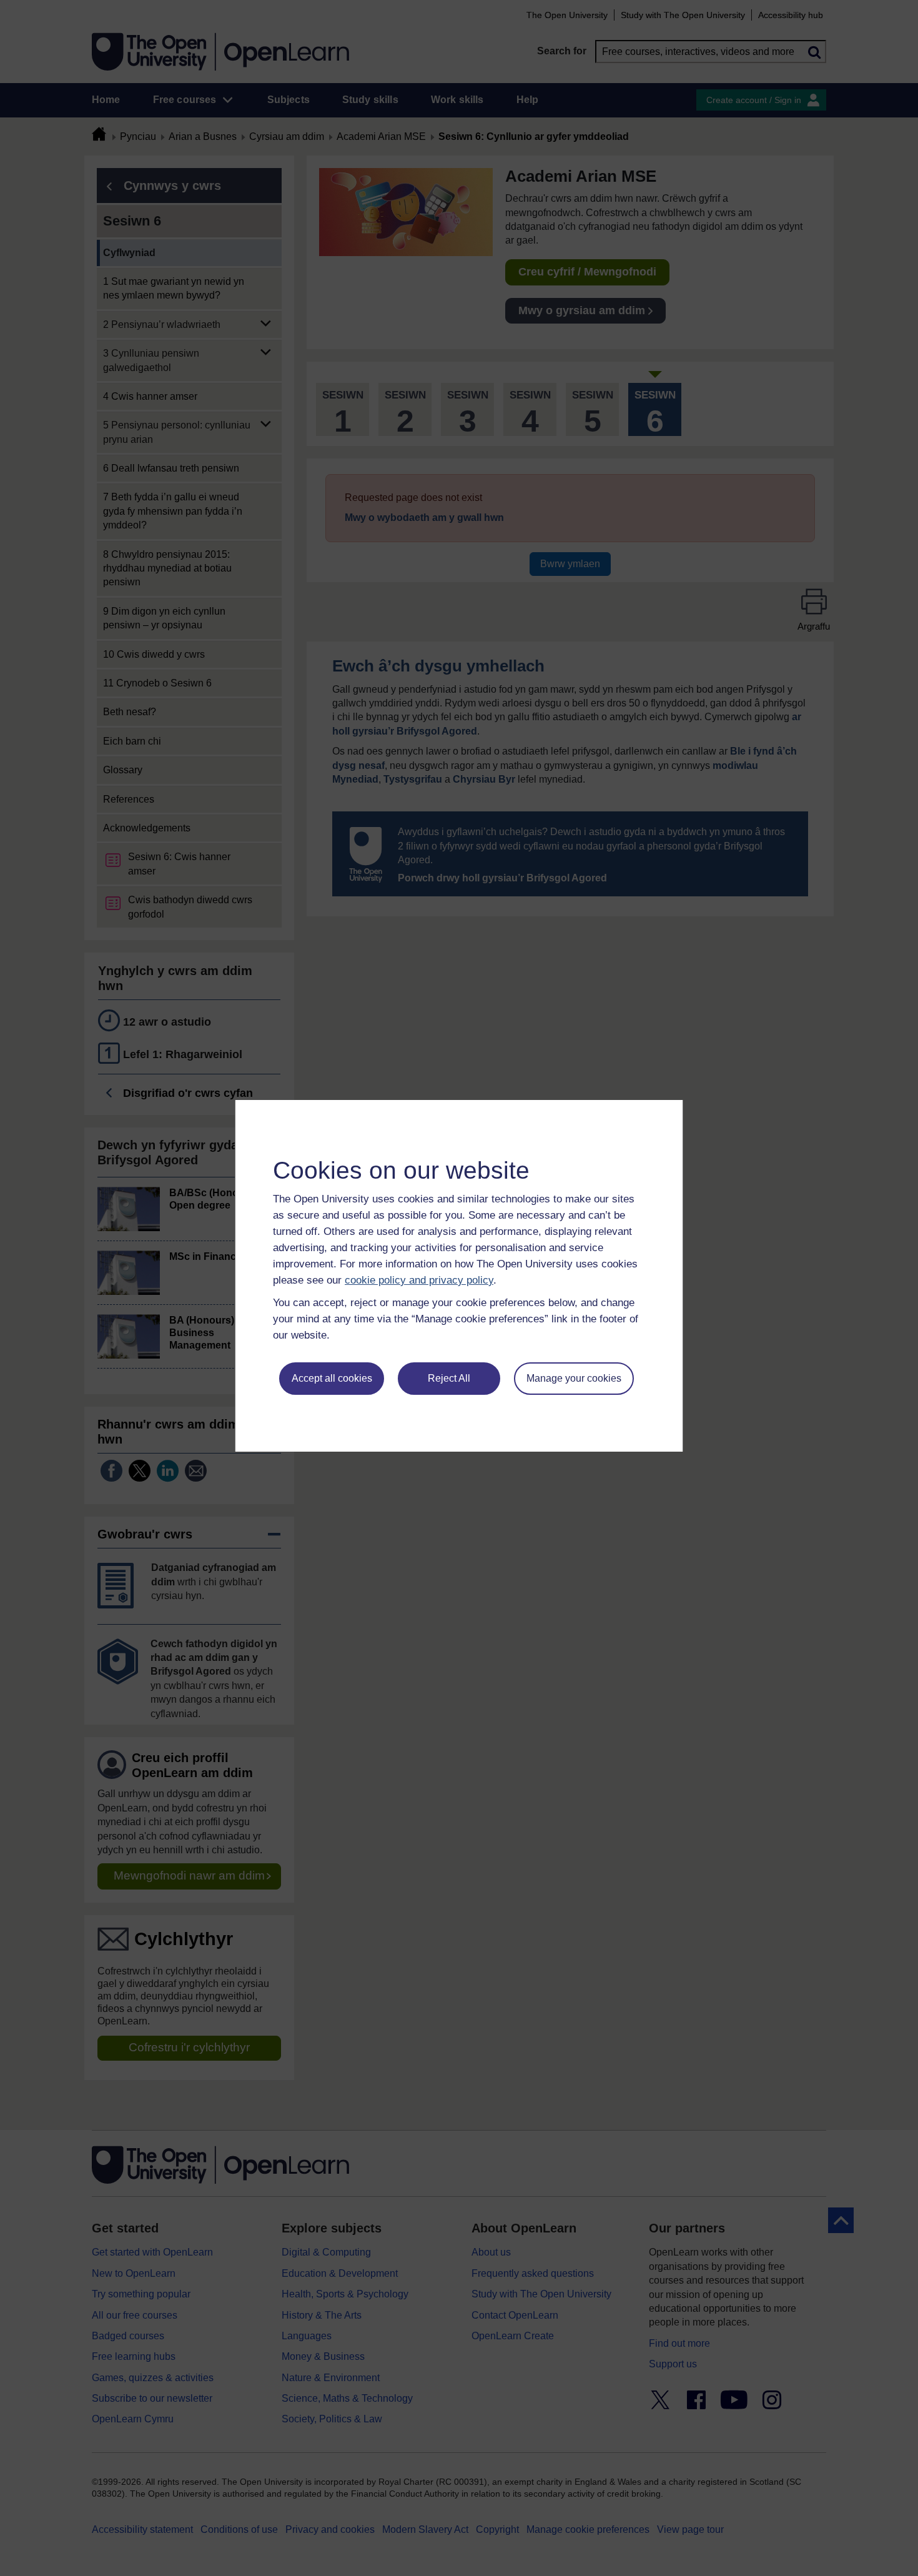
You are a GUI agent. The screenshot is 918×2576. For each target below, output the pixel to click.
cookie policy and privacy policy (419, 1280)
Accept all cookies (332, 1378)
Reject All (449, 1378)
